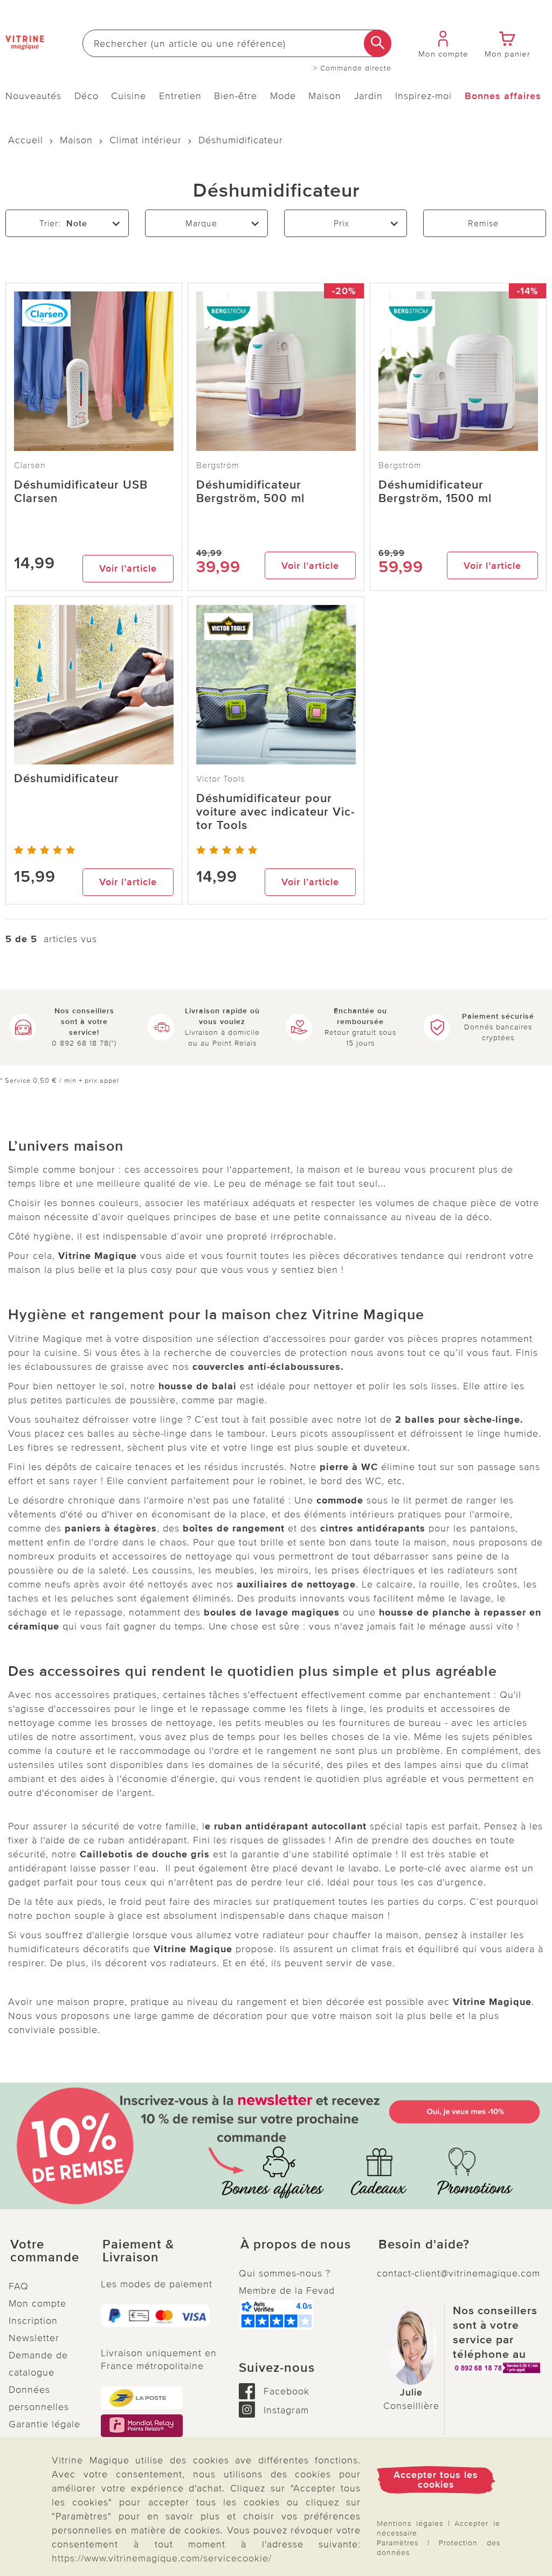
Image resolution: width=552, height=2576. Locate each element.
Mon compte (37, 2303)
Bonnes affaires (503, 96)
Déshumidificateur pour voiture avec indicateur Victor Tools (275, 812)
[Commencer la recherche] (378, 43)
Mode (283, 96)
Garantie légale (44, 2424)
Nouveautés (33, 96)
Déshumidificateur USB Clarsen (81, 492)
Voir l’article (128, 568)
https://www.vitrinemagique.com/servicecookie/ (162, 2558)
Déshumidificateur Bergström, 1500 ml (435, 492)
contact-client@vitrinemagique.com (458, 2273)
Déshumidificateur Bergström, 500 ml (250, 492)
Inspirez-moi (423, 96)
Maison (325, 96)
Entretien (180, 96)
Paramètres (398, 2543)
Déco (87, 96)
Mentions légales (410, 2523)
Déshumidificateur (67, 779)
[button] (46, 2251)
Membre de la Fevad (287, 2290)
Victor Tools (220, 779)
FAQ (19, 2286)
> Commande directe (352, 68)
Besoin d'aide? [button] (424, 2245)
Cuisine (129, 96)
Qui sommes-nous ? (285, 2273)
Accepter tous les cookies (436, 2480)
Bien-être (236, 96)
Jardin (368, 96)
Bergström (218, 465)
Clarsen (30, 465)
